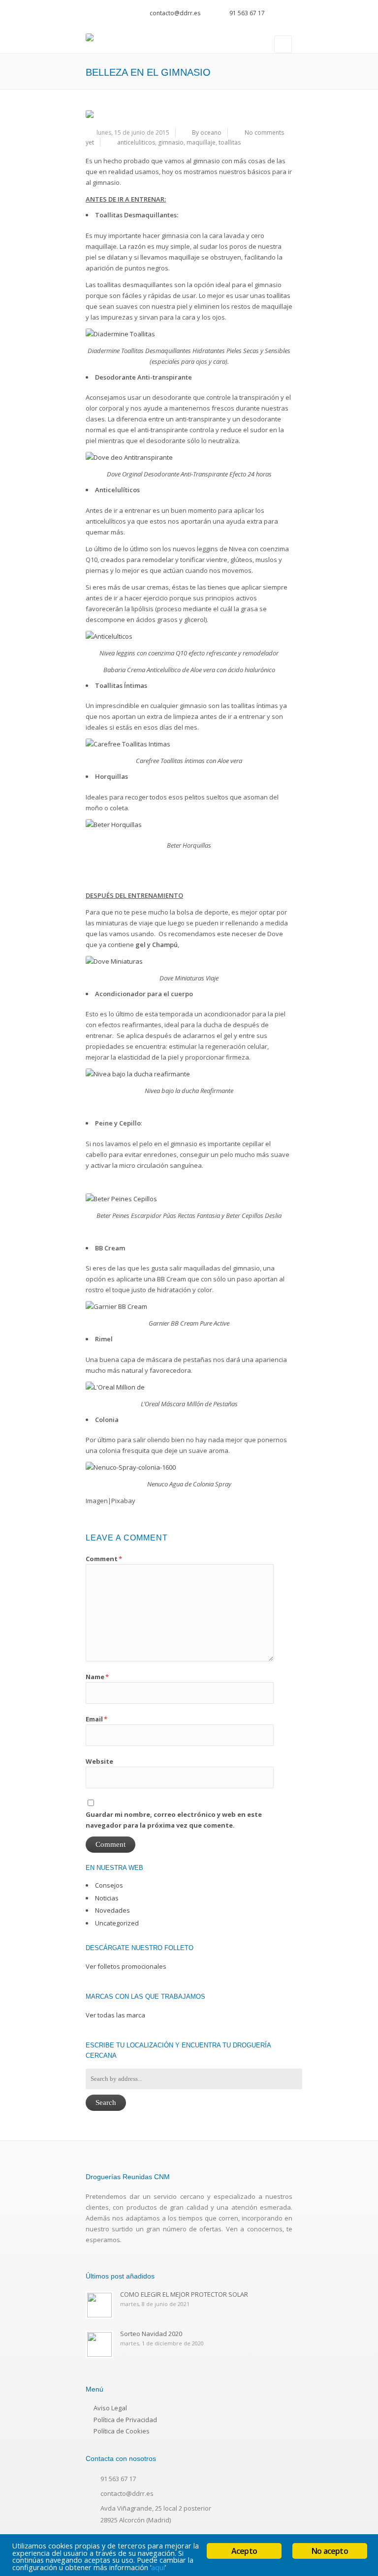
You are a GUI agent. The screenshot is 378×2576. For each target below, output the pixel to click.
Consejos (109, 1885)
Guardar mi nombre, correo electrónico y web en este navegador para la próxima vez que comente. (174, 1820)
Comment (104, 1559)
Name (97, 1677)
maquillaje (201, 142)
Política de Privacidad (125, 2420)
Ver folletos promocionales (126, 1966)
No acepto (330, 2551)
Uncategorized (117, 1923)
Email (96, 1719)
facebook (288, 10)
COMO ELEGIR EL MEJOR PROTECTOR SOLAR (184, 2294)
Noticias (107, 1898)
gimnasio (171, 142)
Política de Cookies (122, 2431)
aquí (158, 2567)
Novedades (112, 1910)
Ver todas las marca (115, 2015)
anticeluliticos (136, 142)
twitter (275, 10)
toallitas (230, 142)
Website (99, 1761)
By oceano (207, 133)
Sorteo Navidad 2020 (151, 2334)
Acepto (244, 2551)
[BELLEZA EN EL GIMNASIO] (189, 114)
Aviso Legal (110, 2408)
